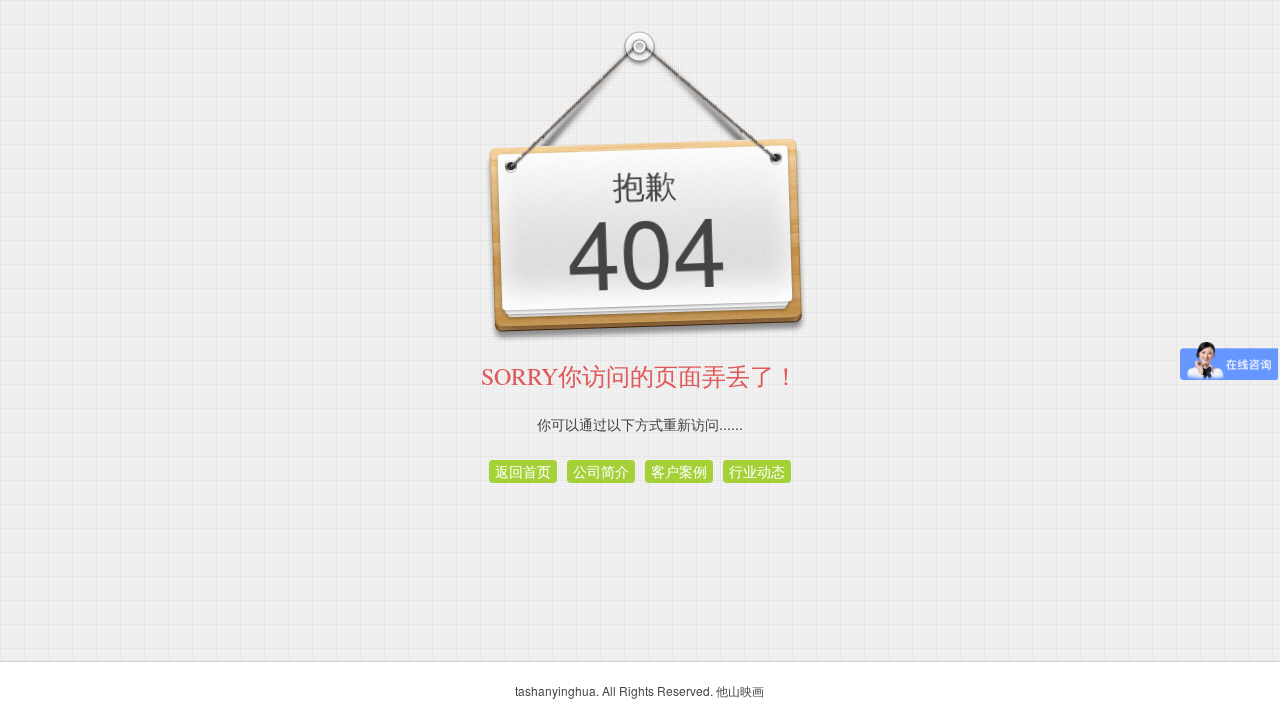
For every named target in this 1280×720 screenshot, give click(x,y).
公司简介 (601, 471)
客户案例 (679, 471)
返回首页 (523, 471)
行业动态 (757, 471)
